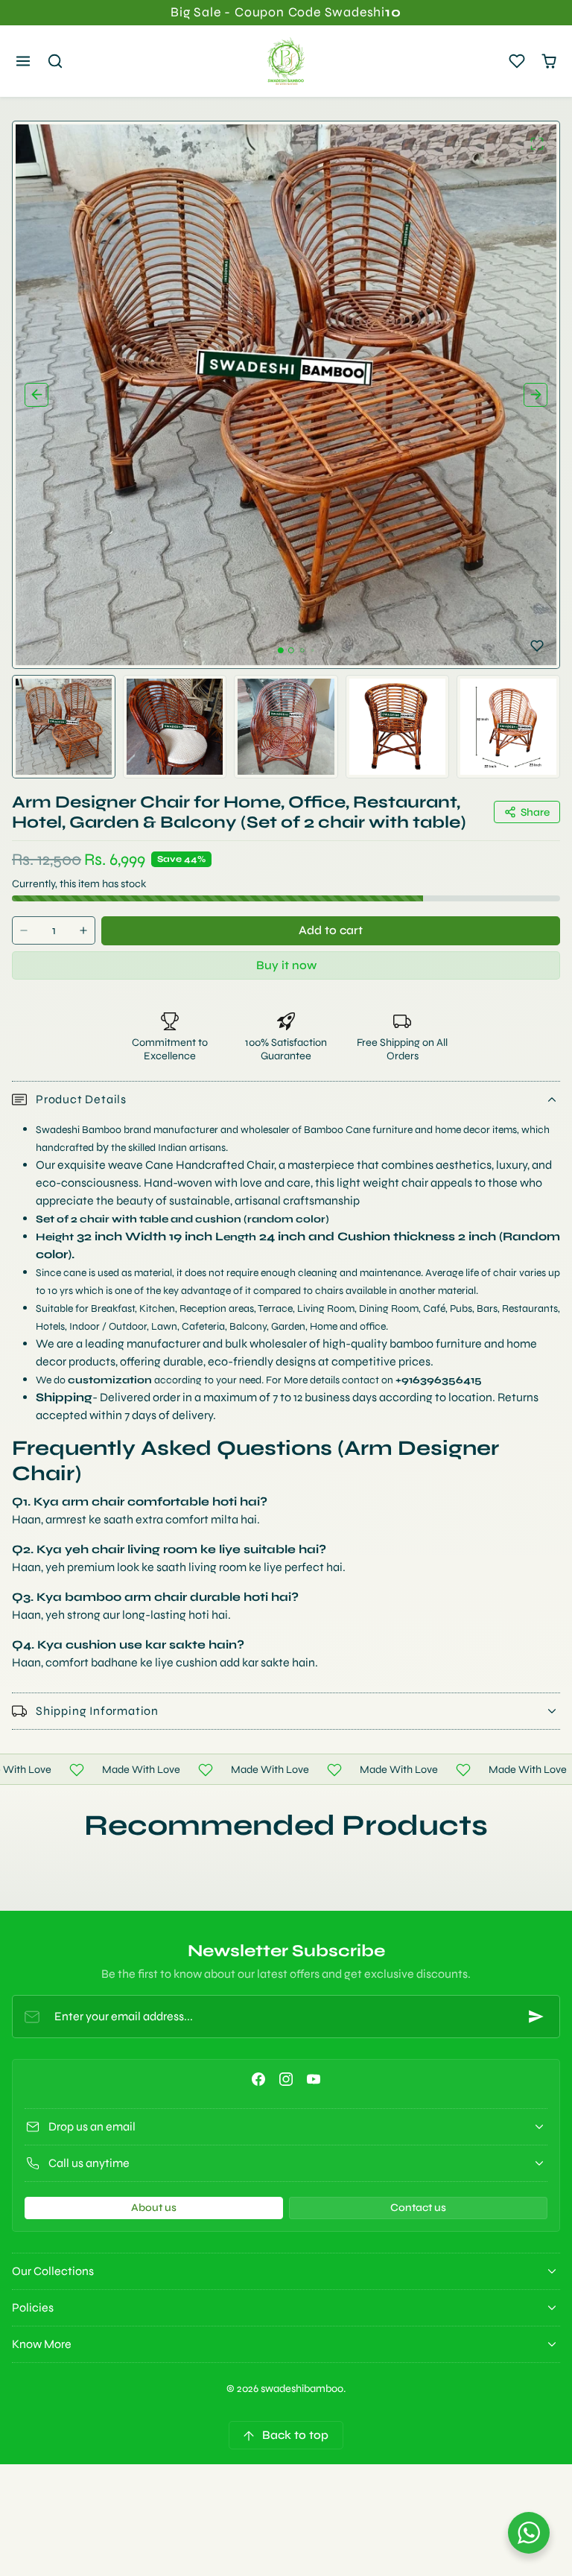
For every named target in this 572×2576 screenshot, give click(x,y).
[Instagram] (286, 2079)
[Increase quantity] (83, 931)
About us (154, 2208)
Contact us (418, 2208)
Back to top (295, 2435)
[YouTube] (314, 2079)
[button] (23, 61)
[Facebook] (258, 2079)
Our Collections (53, 2271)
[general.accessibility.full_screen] (537, 144)
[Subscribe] (536, 2017)
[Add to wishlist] (537, 646)
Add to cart (331, 930)
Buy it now (286, 965)
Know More (42, 2344)
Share (535, 812)
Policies (33, 2307)
